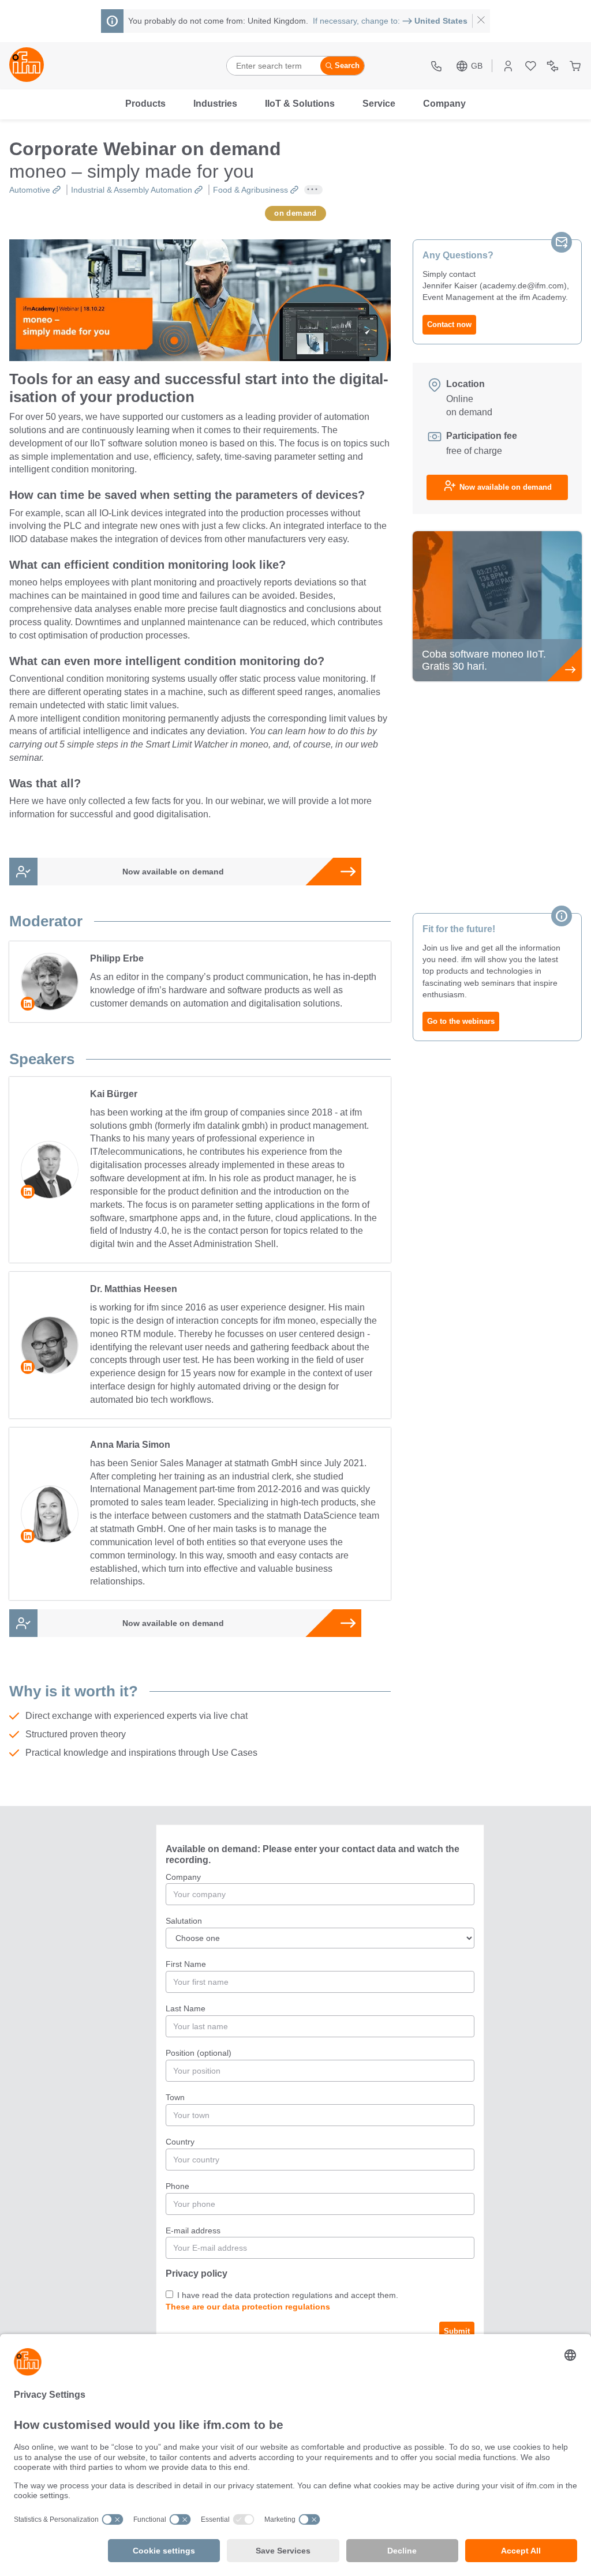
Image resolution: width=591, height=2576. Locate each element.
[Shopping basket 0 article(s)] (575, 66)
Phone (179, 2186)
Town (176, 2097)
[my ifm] (508, 66)
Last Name (187, 2008)
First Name (187, 1964)
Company (444, 104)
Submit (457, 2331)
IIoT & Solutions (300, 104)
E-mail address (194, 2230)
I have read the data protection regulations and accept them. (287, 2295)
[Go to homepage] (27, 66)
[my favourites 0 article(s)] (531, 66)
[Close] (481, 21)
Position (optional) (199, 2053)
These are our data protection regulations (248, 2307)
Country (181, 2142)
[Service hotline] (438, 66)
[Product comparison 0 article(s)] (553, 66)
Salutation (184, 1921)
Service (379, 104)
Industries (215, 104)
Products (145, 104)
